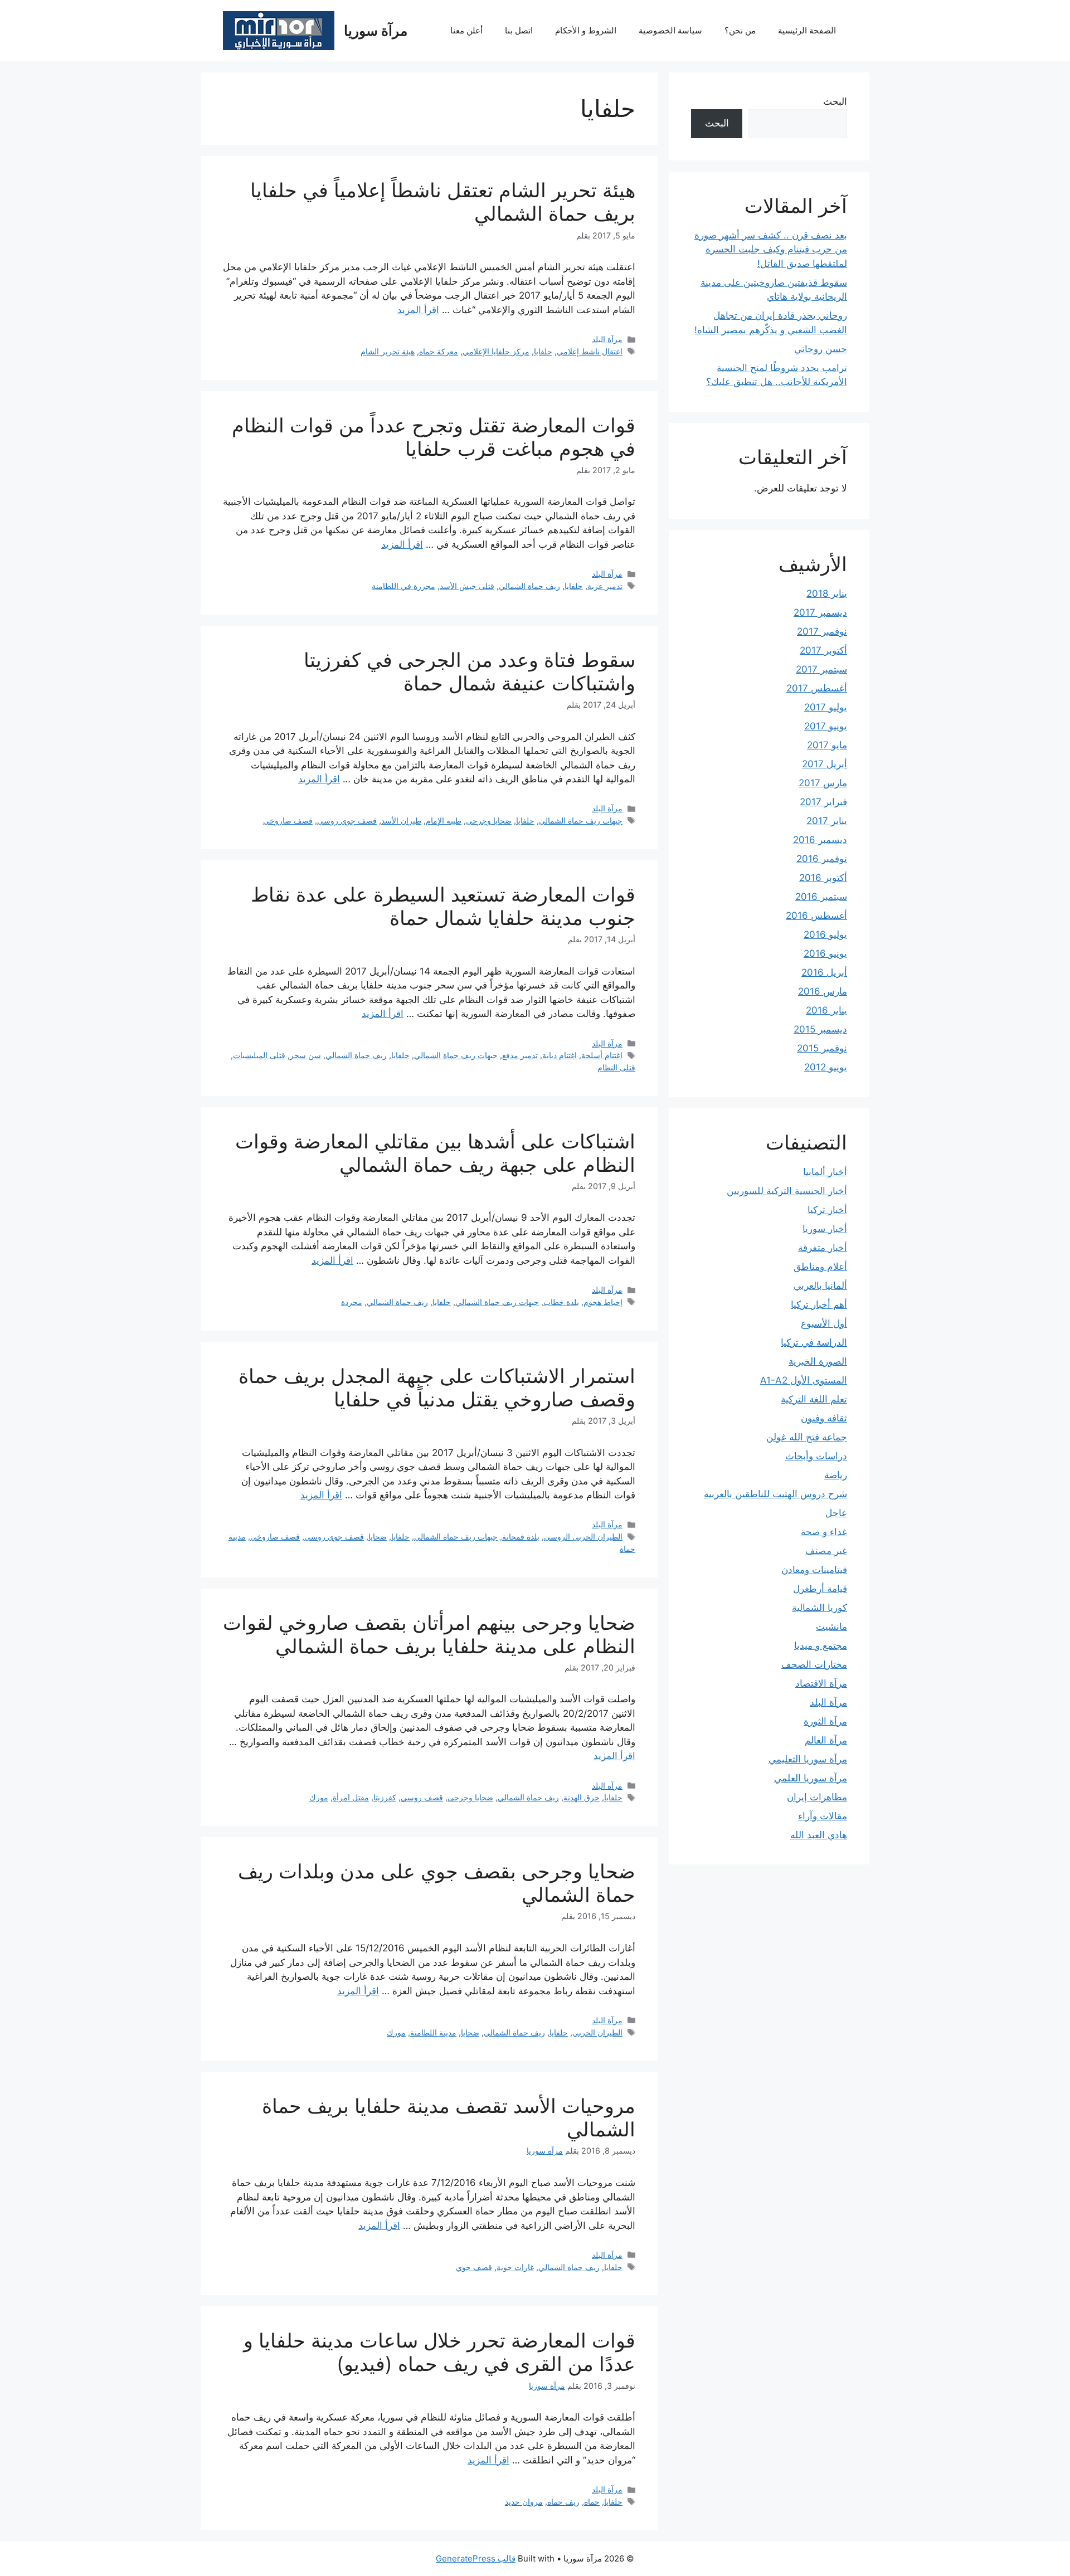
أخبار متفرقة (823, 1248)
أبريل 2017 (825, 764)
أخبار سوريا (825, 1229)
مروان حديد (524, 2502)
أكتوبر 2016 (823, 878)
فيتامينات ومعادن (814, 1570)
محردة (352, 1302)
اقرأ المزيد (418, 310)
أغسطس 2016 (816, 916)
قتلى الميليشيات (259, 1055)
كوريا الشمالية (819, 1608)
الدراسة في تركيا (814, 1342)
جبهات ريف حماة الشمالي (581, 820)
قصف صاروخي (288, 820)
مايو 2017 (827, 745)
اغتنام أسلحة (602, 1055)
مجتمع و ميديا (821, 1645)
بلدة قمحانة (521, 1537)
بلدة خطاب (561, 1302)
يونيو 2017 (826, 726)
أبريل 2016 (824, 972)
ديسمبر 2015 (820, 1029)
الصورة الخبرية (818, 1361)
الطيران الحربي (597, 2032)
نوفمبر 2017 (822, 631)
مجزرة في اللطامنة (403, 586)
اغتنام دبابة (560, 1055)
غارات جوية (515, 2267)
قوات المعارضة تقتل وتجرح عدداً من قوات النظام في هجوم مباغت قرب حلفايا (434, 437)
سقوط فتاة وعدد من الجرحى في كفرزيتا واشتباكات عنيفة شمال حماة (470, 671)
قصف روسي (422, 1797)
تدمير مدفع (520, 1055)
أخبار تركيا (827, 1210)
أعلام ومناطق (820, 1267)
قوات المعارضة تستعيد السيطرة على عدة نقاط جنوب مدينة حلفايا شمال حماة (443, 906)
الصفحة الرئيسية (807, 30)
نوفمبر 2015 (822, 1048)
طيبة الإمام (444, 820)
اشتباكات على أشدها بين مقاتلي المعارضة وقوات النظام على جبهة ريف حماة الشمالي (435, 1153)
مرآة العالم (826, 1740)
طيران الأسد (401, 820)
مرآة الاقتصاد (821, 1683)
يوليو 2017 (826, 707)
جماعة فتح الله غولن (807, 1437)
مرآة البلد (607, 339)
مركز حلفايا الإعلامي (496, 351)
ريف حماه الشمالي (569, 2267)
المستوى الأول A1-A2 (804, 1380)
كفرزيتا (385, 1797)
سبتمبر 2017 (821, 669)
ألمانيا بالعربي (820, 1285)
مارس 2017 (823, 783)
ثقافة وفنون (824, 1418)
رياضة (836, 1475)
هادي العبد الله (819, 1835)
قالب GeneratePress (476, 2558)
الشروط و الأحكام (586, 30)
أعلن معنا (466, 30)
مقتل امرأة (351, 1797)
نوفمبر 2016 (822, 859)
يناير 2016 (826, 1010)
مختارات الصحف (814, 1664)
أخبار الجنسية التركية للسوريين (787, 1191)
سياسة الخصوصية (670, 30)
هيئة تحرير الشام (388, 351)
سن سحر (305, 1055)
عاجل (836, 1513)
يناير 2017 (827, 821)
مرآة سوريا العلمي (811, 1778)
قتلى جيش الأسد (467, 586)
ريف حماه (563, 2502)
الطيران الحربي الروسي (583, 1537)
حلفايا (543, 351)
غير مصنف (826, 1551)
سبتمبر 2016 (821, 897)
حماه (592, 2502)
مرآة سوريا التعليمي (808, 1759)
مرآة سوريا (376, 31)
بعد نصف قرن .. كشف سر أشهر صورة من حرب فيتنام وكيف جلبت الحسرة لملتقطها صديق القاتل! (771, 249)
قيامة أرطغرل (820, 1589)
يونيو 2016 (825, 953)
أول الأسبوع (824, 1323)
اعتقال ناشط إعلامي (590, 351)
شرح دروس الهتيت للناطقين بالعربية (775, 1494)
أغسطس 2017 (817, 688)
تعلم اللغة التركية (814, 1399)
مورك (319, 1797)
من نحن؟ (740, 30)
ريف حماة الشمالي (529, 586)
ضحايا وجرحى (489, 820)
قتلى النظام (616, 1067)
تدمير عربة (605, 586)
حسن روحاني (821, 349)
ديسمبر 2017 (820, 612)
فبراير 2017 (823, 802)
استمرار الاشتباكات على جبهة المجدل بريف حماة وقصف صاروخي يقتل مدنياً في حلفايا (437, 1387)
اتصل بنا (519, 30)
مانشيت (831, 1627)
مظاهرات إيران (817, 1797)
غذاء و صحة (824, 1532)
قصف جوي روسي (347, 820)
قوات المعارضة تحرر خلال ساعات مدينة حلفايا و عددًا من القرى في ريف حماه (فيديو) (439, 2352)
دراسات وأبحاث (816, 1456)
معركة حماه (439, 351)
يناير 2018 (827, 593)
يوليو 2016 (825, 934)
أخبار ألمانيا (825, 1172)
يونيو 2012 (826, 1067)
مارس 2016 (823, 991)
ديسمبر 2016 (820, 840)
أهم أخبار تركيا (819, 1304)
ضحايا (378, 1537)
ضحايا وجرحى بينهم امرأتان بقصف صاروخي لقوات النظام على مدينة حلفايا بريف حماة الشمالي (429, 1634)
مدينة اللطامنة (433, 2032)
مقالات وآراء (823, 1816)
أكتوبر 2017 (823, 650)
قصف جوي (474, 2267)
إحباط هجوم (603, 1302)
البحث (835, 101)
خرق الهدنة (582, 1797)
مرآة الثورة (825, 1721)
